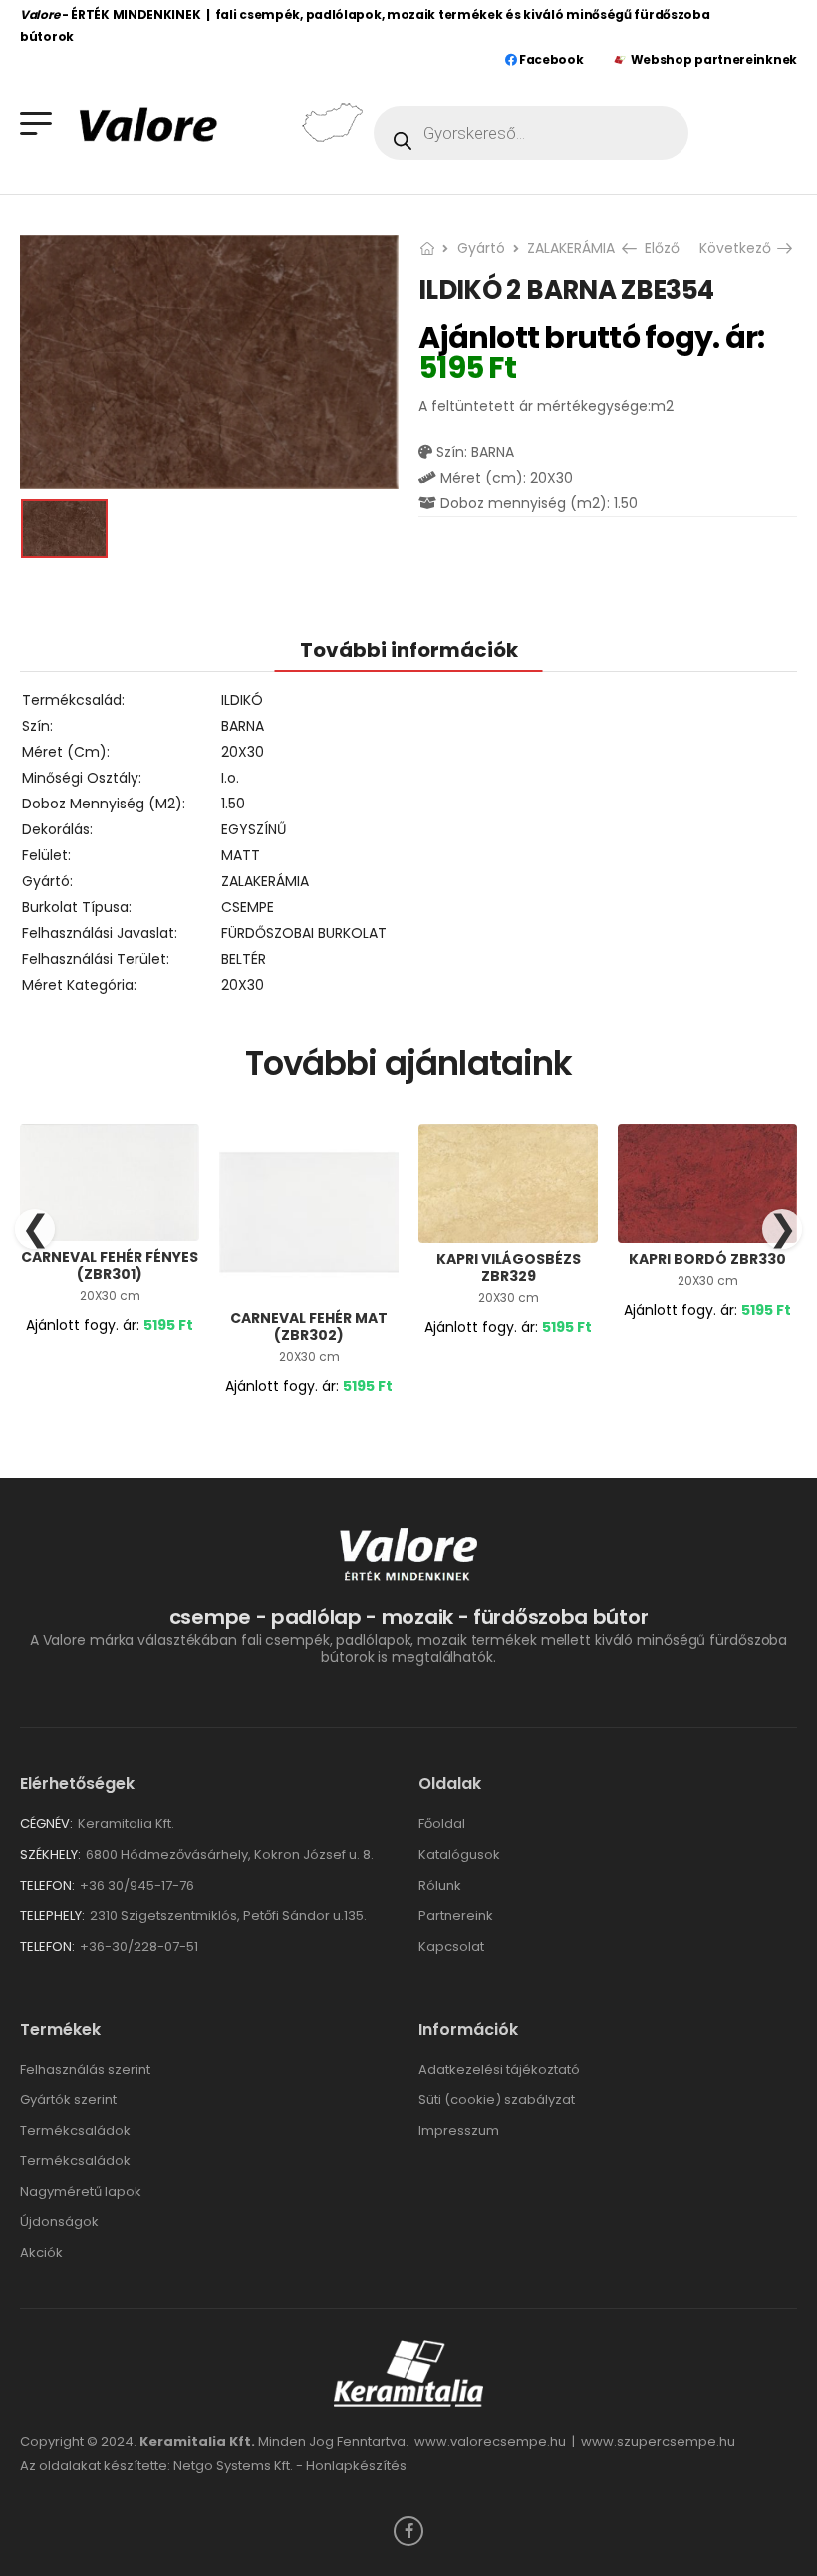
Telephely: (52, 1916)
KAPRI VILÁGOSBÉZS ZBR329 (509, 1268)
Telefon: (47, 1886)
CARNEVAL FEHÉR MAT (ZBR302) (309, 1326)
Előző (660, 248)
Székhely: (50, 1855)
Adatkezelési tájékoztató (499, 2069)
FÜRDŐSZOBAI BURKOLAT (304, 933)
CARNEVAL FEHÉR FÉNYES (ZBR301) (110, 1266)
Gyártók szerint (68, 2100)
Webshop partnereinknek (714, 59)
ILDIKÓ (242, 700)
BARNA (243, 726)
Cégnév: (46, 1824)
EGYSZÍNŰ (254, 829)
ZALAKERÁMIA (571, 248)
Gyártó (481, 248)
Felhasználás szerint (85, 2069)
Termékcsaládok (75, 2131)
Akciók (41, 2253)
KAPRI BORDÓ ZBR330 (707, 1259)
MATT (241, 855)
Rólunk (440, 1886)
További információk (409, 650)
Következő (738, 248)
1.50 (233, 804)
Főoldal (442, 1824)
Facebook (549, 59)
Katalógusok (459, 1855)
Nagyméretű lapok (81, 2192)
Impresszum (459, 2131)
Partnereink (456, 1916)
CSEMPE (248, 907)
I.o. (230, 778)
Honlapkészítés (356, 2466)
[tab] (409, 649)
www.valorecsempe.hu (490, 2442)
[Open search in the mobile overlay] (531, 133)
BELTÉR (244, 959)
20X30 (243, 752)
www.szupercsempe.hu (658, 2442)
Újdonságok (59, 2222)
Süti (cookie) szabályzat (497, 2100)
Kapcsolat (451, 1946)
